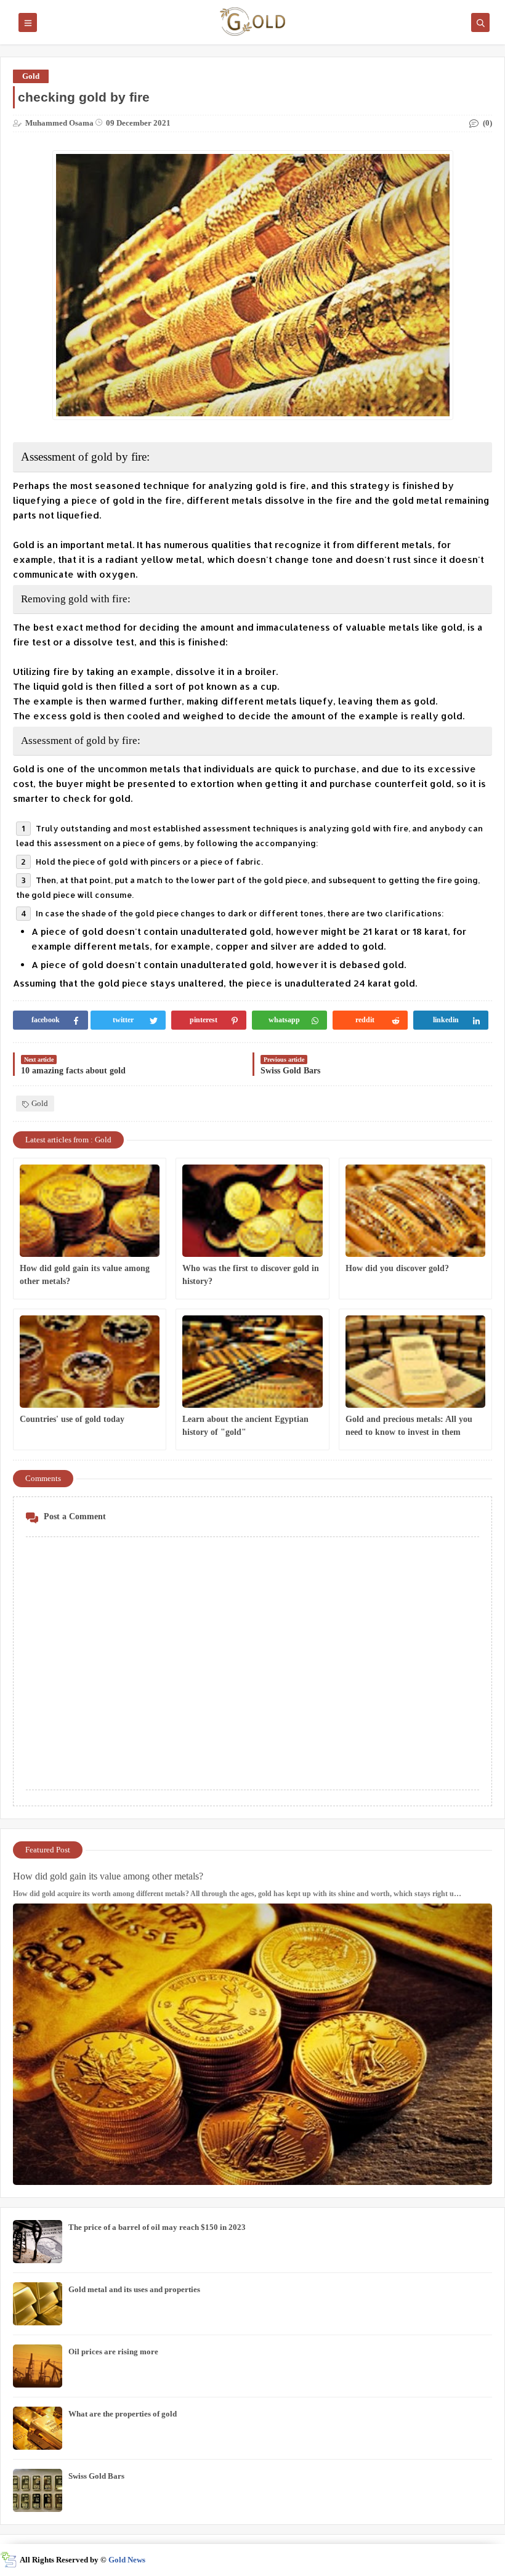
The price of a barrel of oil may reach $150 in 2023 (157, 2227)
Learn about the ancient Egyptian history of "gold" (245, 1426)
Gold (31, 76)
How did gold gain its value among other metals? (85, 1275)
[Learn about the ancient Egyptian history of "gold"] (252, 1362)
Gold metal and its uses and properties (134, 2289)
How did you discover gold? (397, 1268)
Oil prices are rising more (113, 2352)
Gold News (127, 2560)
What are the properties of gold (123, 2414)
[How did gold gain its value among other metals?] (90, 1211)
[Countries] (90, 1362)
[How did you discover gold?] (415, 1211)
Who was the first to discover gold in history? (251, 1275)
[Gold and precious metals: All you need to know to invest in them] (415, 1362)
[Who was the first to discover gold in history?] (252, 1211)
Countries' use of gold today (72, 1419)
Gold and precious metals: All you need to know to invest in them (409, 1426)
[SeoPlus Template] (8, 2560)
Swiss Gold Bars (96, 2476)
